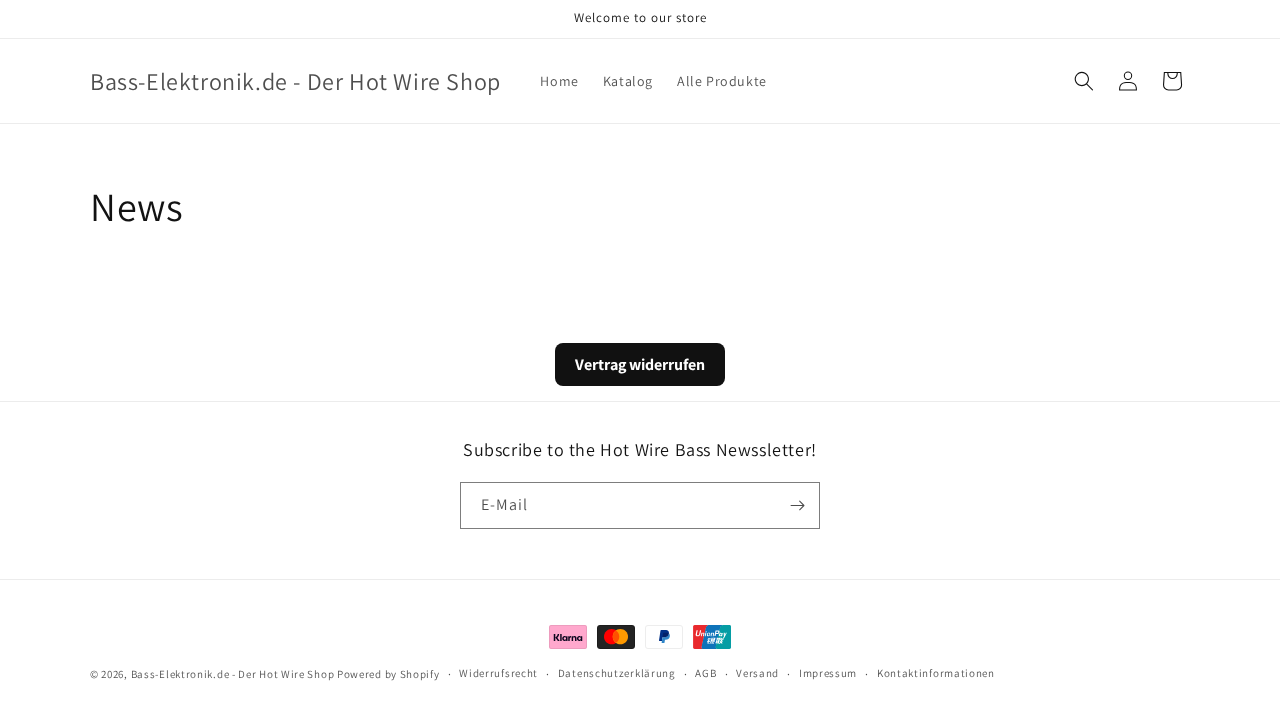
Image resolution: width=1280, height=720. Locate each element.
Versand (757, 673)
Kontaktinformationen (936, 673)
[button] (1084, 81)
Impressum (828, 673)
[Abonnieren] (797, 505)
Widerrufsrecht (498, 673)
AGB (705, 673)
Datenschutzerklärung (617, 673)
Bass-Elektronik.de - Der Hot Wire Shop (233, 674)
